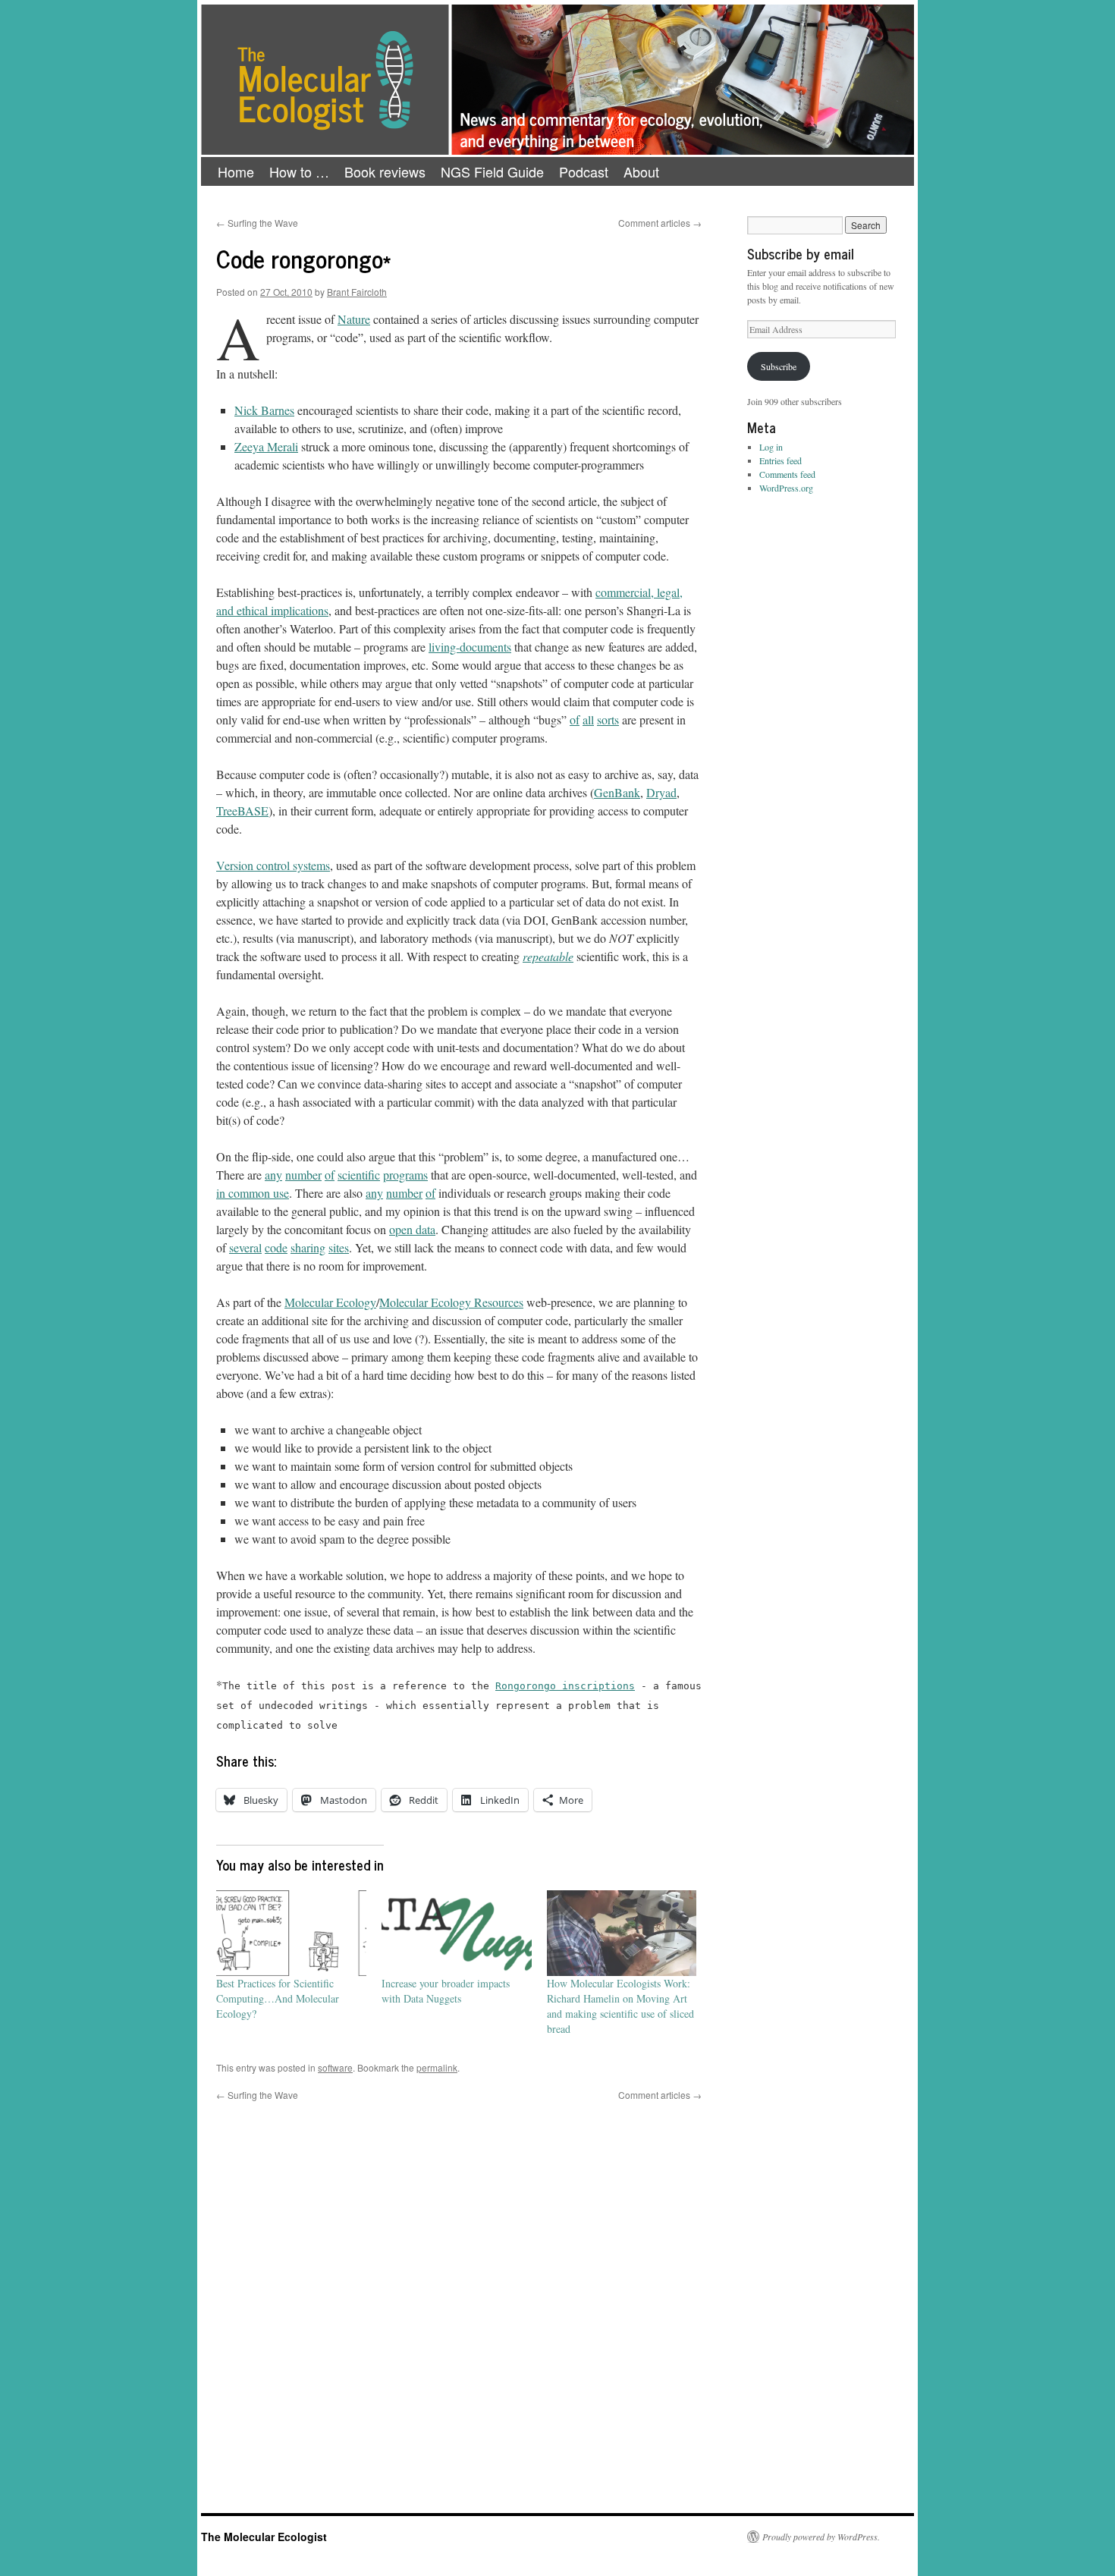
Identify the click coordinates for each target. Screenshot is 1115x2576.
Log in (771, 447)
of (575, 719)
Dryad (661, 792)
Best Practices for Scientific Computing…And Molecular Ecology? (278, 1998)
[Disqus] (459, 2292)
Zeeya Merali (266, 446)
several (245, 1247)
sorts (608, 719)
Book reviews (385, 171)
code (276, 1247)
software (335, 2067)
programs (405, 1175)
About (641, 171)
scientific (359, 1175)
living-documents (470, 647)
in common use (253, 1193)
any (273, 1175)
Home (236, 171)
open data (412, 1229)
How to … (299, 171)
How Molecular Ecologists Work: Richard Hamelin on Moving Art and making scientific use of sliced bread (620, 2006)
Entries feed (780, 460)
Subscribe (779, 366)
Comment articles (660, 223)
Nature (354, 319)
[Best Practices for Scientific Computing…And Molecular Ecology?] (291, 1933)
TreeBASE (242, 810)
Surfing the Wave (257, 223)
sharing (308, 1247)
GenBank (617, 792)
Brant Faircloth (357, 292)
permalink (437, 2067)
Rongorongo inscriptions (565, 1686)
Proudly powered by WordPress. (821, 2537)
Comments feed (787, 474)
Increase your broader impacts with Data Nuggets (446, 1991)
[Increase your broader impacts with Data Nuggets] (457, 1933)
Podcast (584, 171)
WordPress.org (786, 488)
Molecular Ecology (330, 1302)
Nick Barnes (264, 410)
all (588, 719)
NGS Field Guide (492, 171)
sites (339, 1247)
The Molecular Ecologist (264, 2537)
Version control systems (273, 865)
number (303, 1175)
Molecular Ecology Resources (451, 1302)
